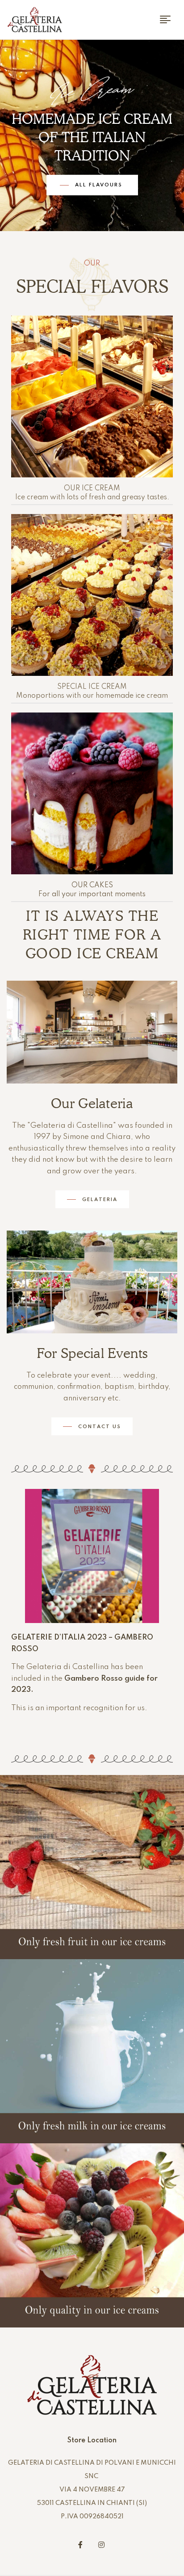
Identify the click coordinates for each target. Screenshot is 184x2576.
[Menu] (169, 19)
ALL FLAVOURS (100, 185)
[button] (92, 1199)
